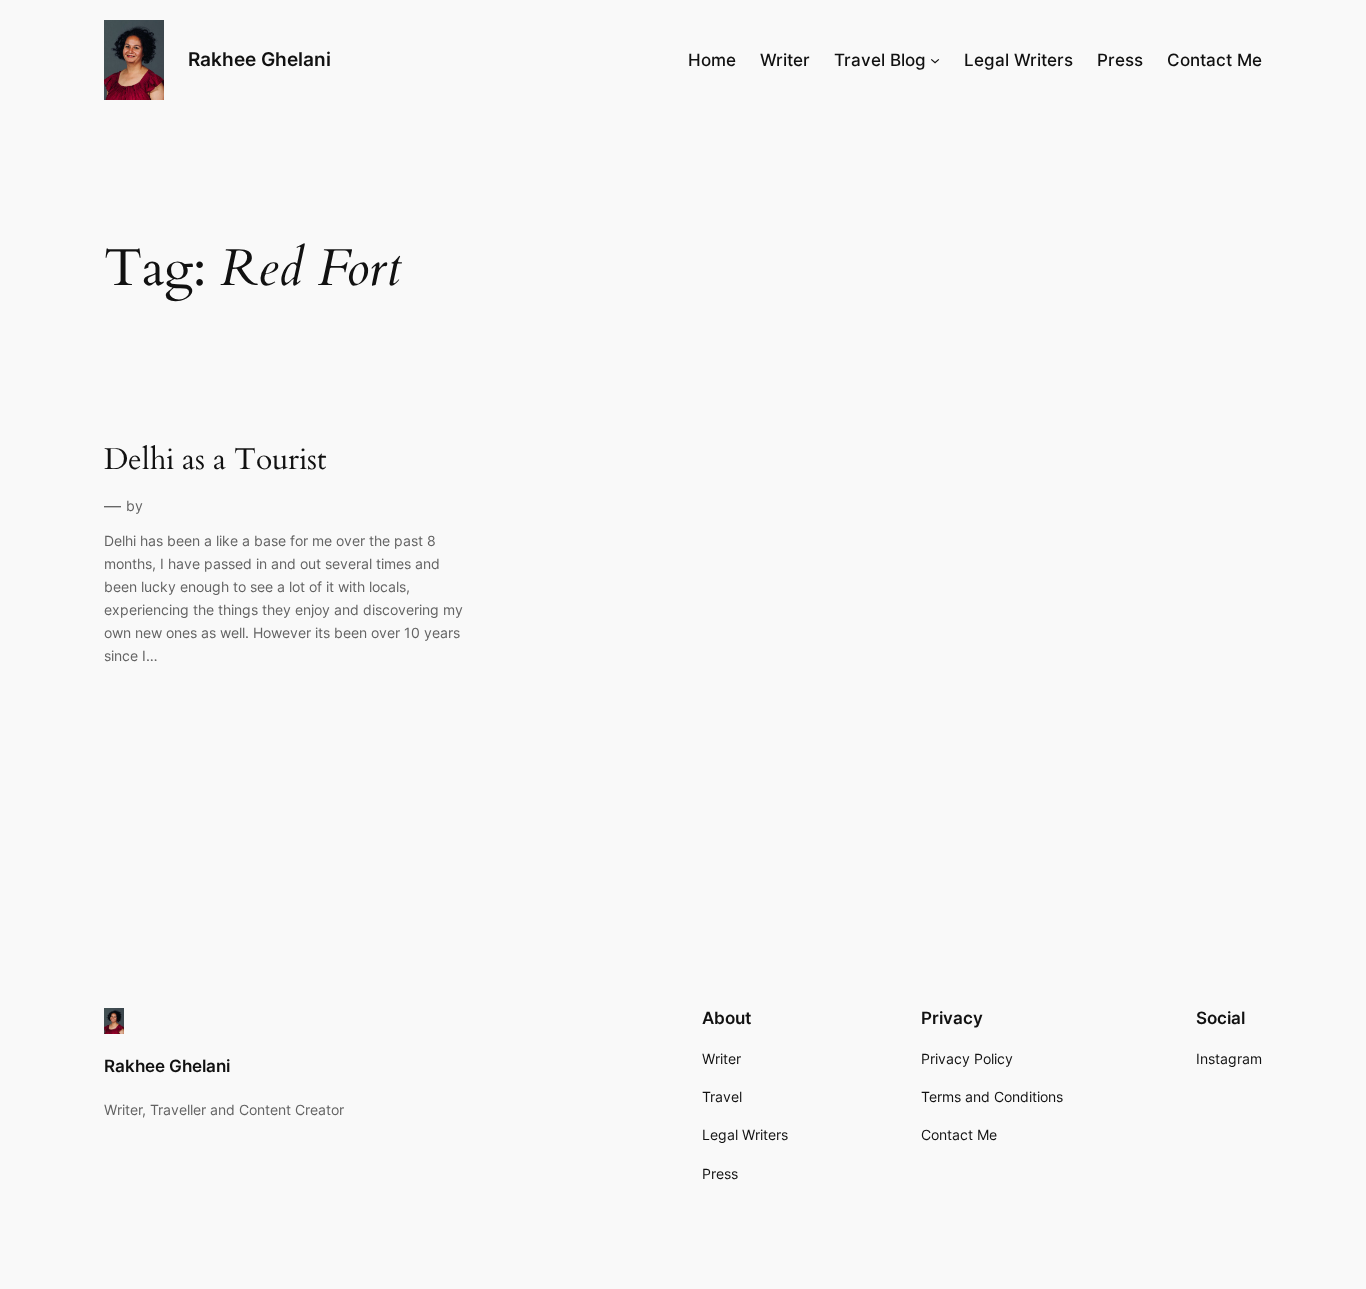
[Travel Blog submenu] (935, 60)
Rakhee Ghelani (259, 59)
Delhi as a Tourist (215, 461)
